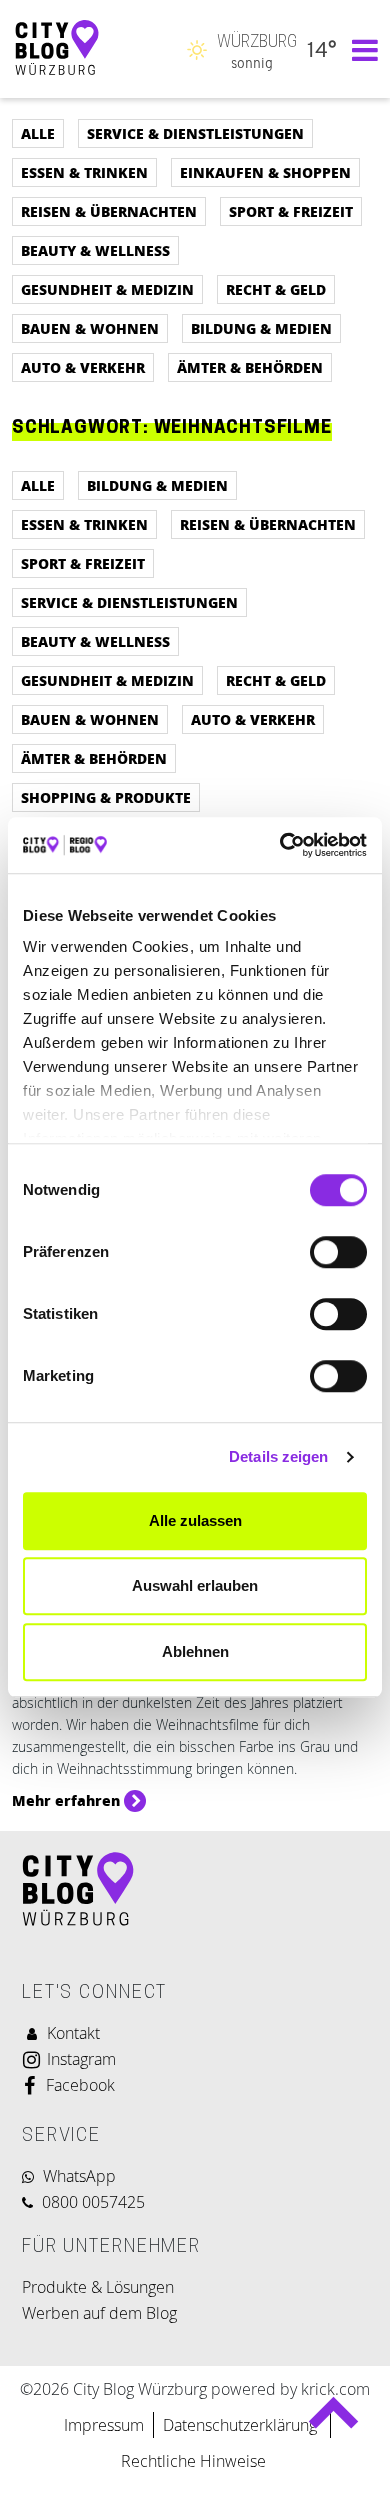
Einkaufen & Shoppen (265, 172)
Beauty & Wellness (95, 250)
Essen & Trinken (84, 172)
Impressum (104, 2425)
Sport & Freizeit (291, 211)
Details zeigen (278, 1456)
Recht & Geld (276, 289)
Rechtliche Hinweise (193, 2461)
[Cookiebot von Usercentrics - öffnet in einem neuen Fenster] (280, 845)
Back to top (333, 2420)
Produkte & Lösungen (98, 2287)
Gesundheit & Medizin (107, 289)
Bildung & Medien (261, 328)
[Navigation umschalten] (360, 49)
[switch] (338, 1252)
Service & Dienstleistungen (195, 133)
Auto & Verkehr (83, 367)
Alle (38, 133)
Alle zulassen (195, 1520)
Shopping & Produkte (106, 797)
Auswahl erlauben (195, 1585)
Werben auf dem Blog (99, 2313)
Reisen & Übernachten (109, 211)
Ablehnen (195, 1651)
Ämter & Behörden (250, 367)
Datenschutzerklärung (242, 2425)
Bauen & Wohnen (90, 328)
